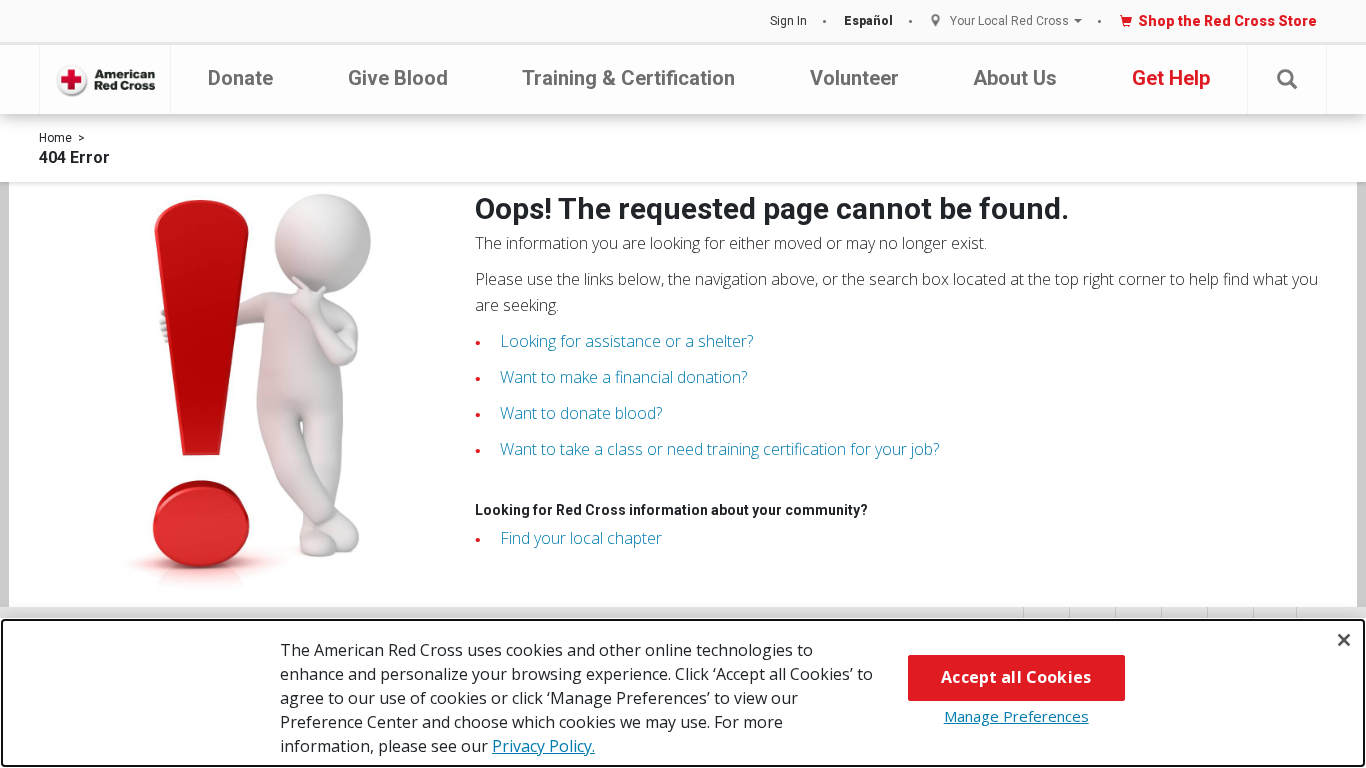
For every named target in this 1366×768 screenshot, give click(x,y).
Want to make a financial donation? (623, 377)
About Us (1015, 78)
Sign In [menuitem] (788, 21)
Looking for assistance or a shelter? (626, 341)
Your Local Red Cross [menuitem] (1009, 21)
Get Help (1171, 78)
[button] (1287, 79)
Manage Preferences (1016, 716)
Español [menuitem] (868, 21)
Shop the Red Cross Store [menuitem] (1227, 21)
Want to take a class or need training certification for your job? (719, 449)
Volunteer (854, 78)
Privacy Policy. (543, 746)
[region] (683, 693)
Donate (240, 78)
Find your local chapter (581, 538)
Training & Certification (628, 78)
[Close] (1344, 640)
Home (55, 138)
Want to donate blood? (581, 413)
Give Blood (398, 78)
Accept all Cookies (1016, 677)
